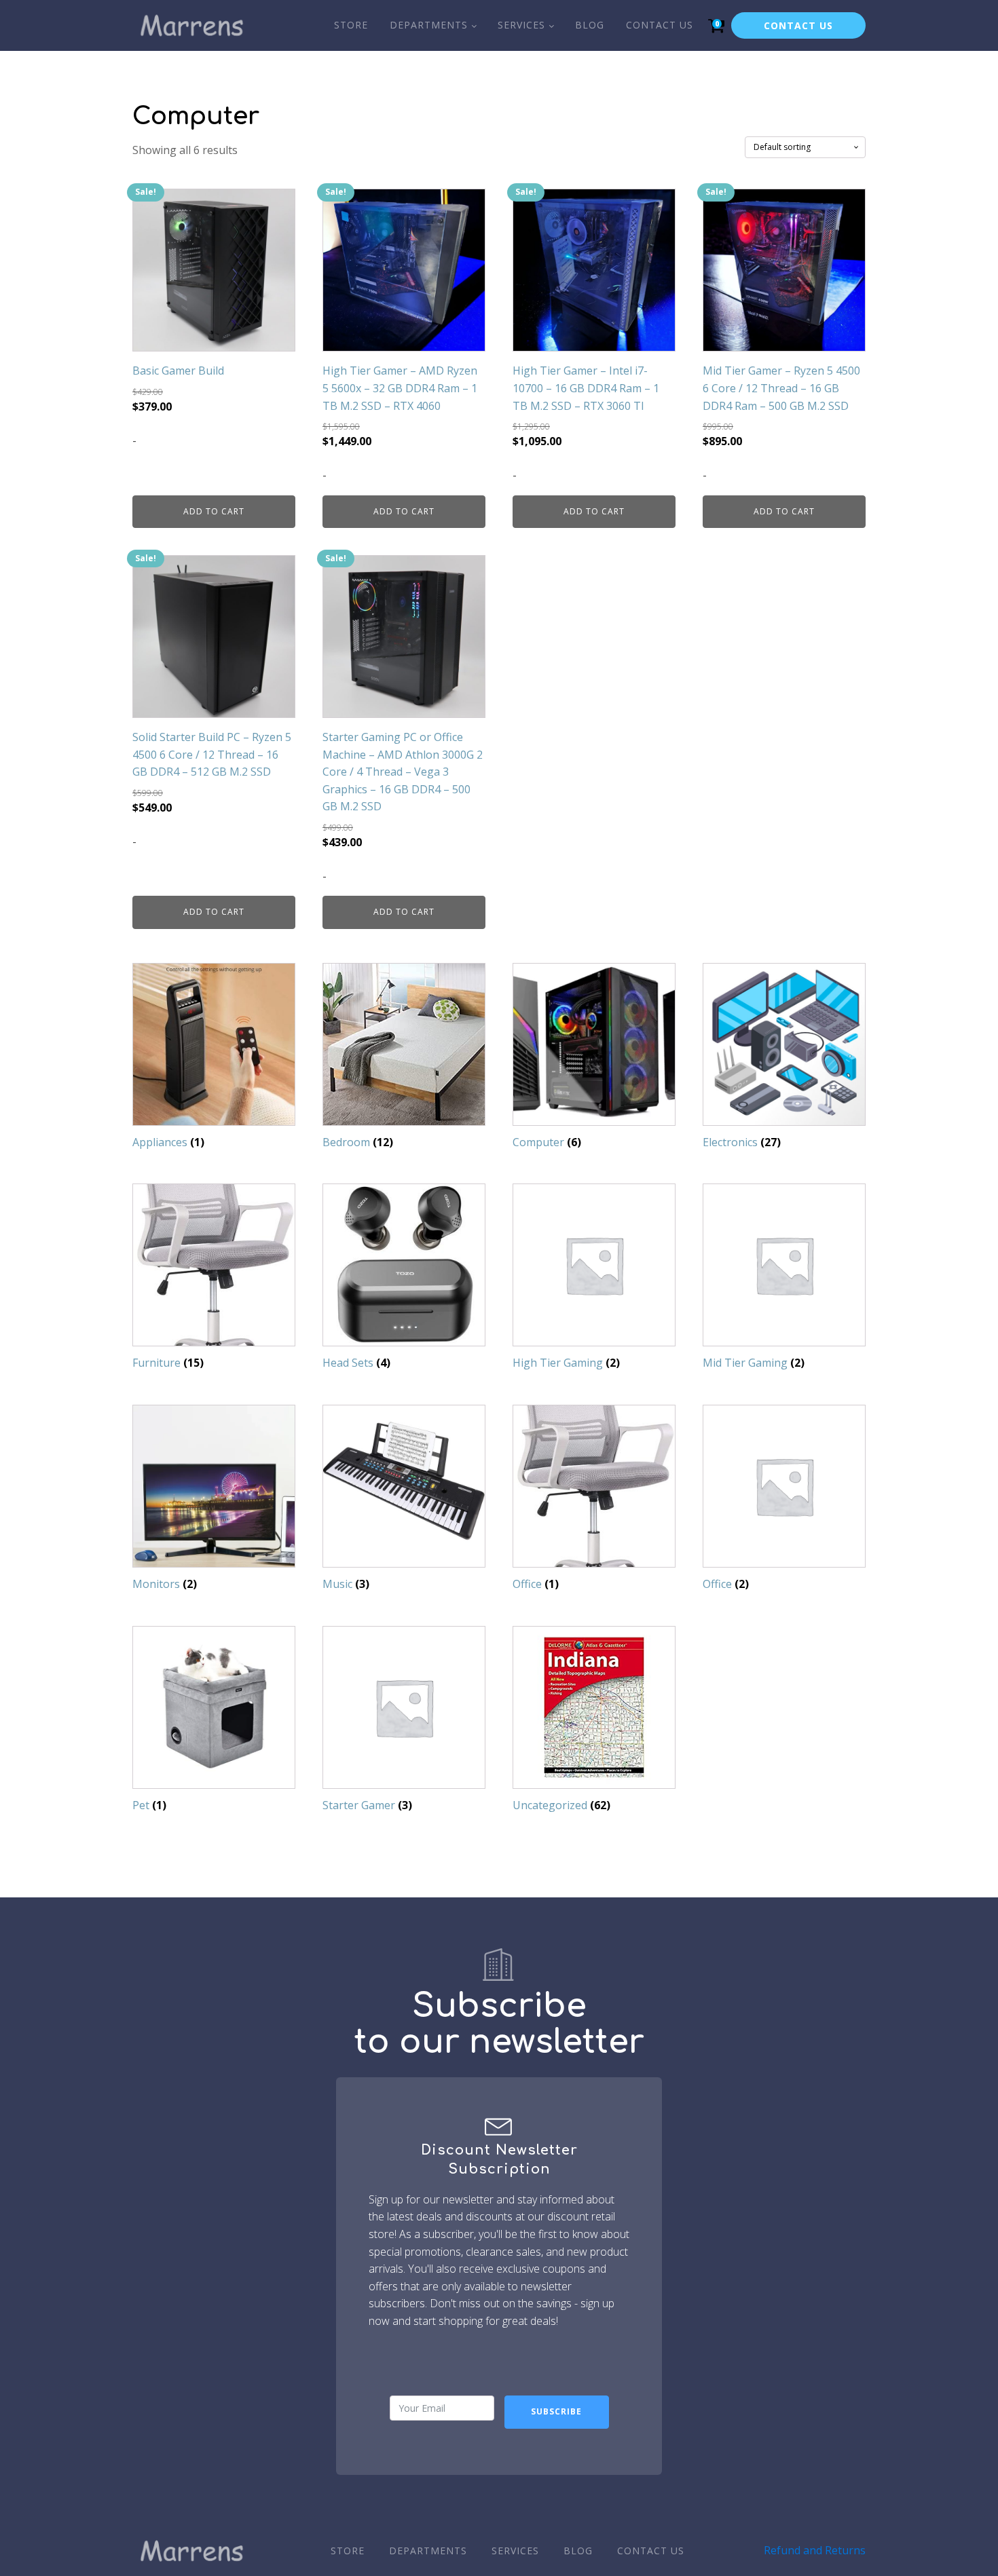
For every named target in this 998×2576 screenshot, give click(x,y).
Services (521, 25)
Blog (590, 25)
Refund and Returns (815, 2550)
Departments (429, 25)
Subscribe (556, 2411)
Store (351, 25)
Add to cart (214, 511)
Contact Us (660, 25)
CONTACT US (798, 25)
